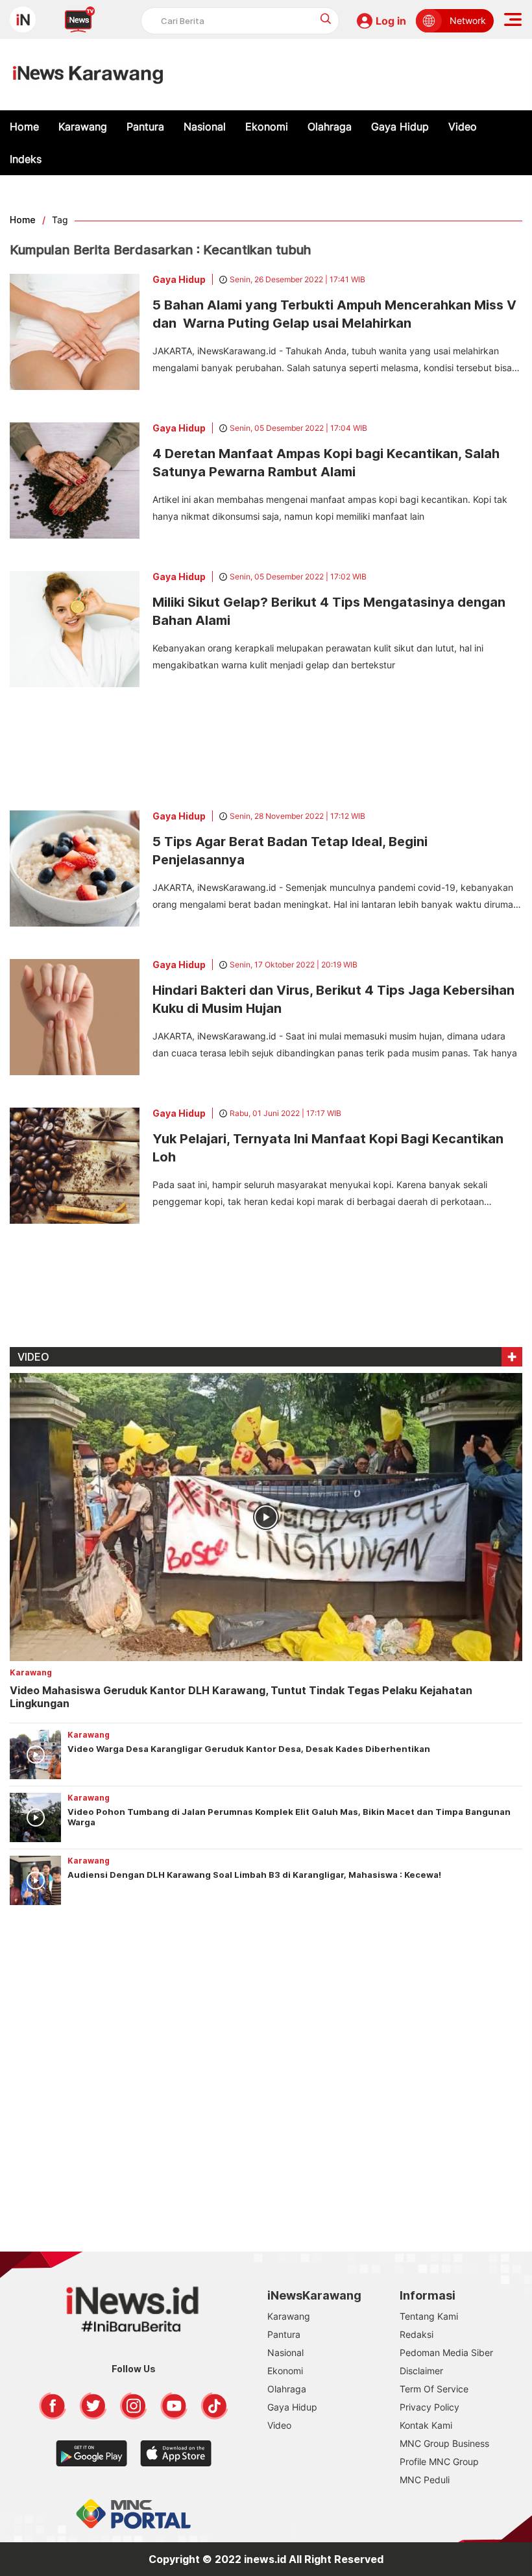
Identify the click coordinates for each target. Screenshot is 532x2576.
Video (463, 127)
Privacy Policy (429, 2407)
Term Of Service (434, 2389)
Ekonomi (267, 127)
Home (24, 127)
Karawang (83, 127)
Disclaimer (421, 2371)
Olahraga (330, 127)
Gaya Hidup (400, 127)
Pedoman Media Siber (446, 2352)
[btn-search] (326, 18)
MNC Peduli (425, 2480)
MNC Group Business (444, 2443)
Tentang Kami (429, 2316)
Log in (391, 21)
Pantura (145, 127)
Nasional (205, 127)
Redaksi (417, 2334)
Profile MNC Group (439, 2461)
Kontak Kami (426, 2425)
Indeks (26, 159)
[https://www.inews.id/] (88, 75)
